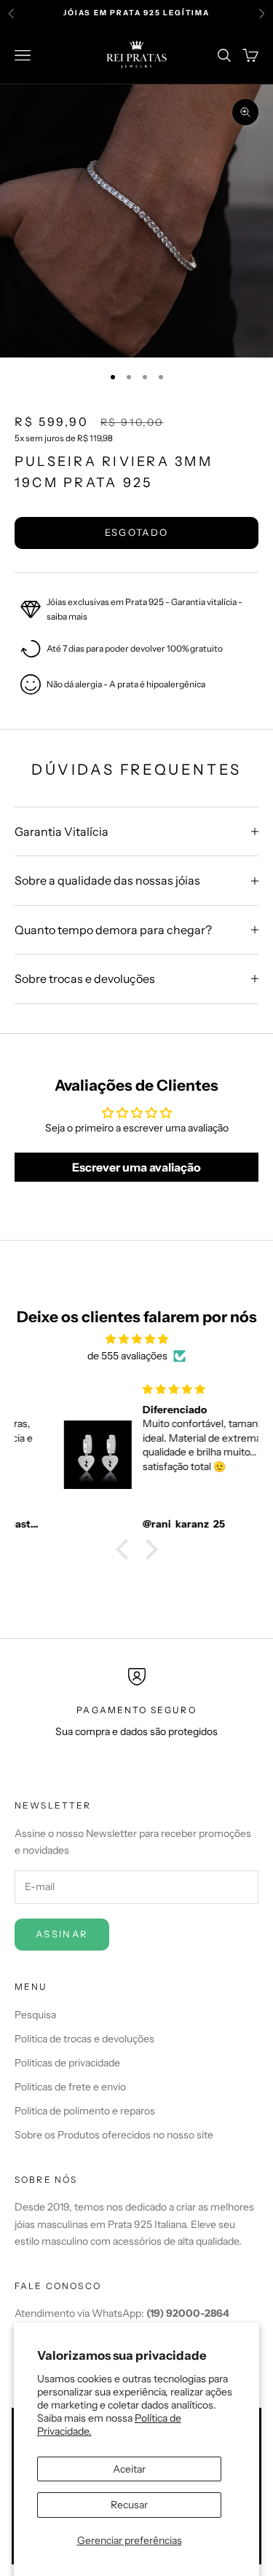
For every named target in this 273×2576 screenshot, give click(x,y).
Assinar (62, 1934)
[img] (136, 1339)
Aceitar (129, 2469)
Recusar (129, 2505)
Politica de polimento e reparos (85, 2111)
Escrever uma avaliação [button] (136, 1167)
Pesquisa (35, 2015)
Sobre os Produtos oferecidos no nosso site (114, 2135)
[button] (125, 1549)
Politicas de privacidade (67, 2063)
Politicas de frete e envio (70, 2087)
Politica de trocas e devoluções (84, 2039)
